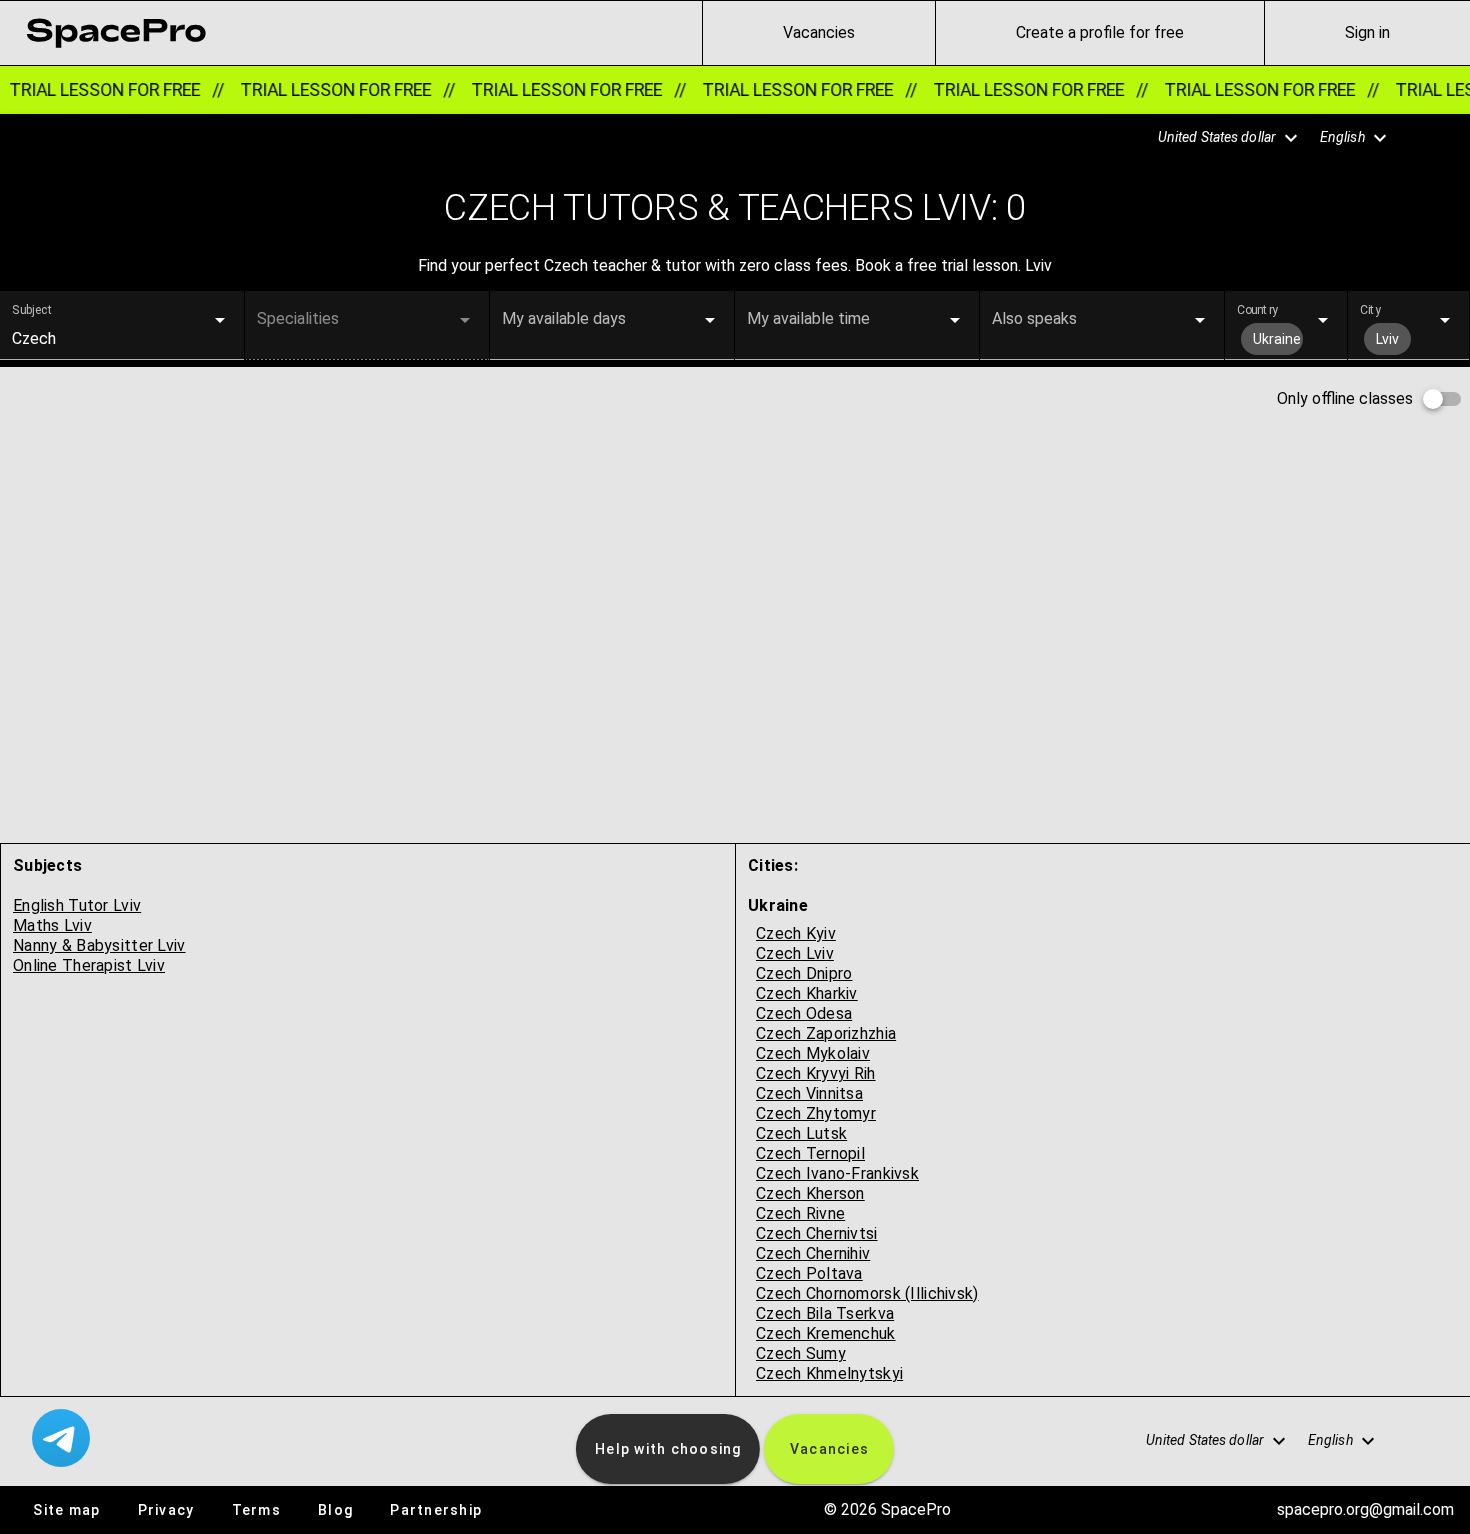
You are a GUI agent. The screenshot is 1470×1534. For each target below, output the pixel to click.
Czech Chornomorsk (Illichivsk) (867, 1293)
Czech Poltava (809, 1273)
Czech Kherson (810, 1193)
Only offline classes (1345, 398)
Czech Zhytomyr (816, 1113)
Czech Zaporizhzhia (826, 1033)
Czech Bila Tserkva (825, 1313)
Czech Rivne (800, 1213)
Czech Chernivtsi (817, 1233)
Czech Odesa (804, 1013)
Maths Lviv (52, 925)
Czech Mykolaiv (813, 1053)
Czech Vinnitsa (809, 1093)
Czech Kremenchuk (826, 1333)
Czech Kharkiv (807, 993)
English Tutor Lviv (77, 905)
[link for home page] (116, 33)
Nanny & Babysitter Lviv (99, 945)
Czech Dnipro (804, 973)
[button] (1217, 138)
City (1370, 310)
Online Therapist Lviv (89, 965)
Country (1257, 310)
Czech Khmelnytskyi (829, 1373)
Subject (32, 310)
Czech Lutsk (801, 1133)
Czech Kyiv (796, 933)
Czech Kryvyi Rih (816, 1073)
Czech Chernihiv (813, 1253)
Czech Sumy (801, 1353)
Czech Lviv (795, 953)
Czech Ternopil (810, 1153)
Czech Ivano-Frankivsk (837, 1173)
